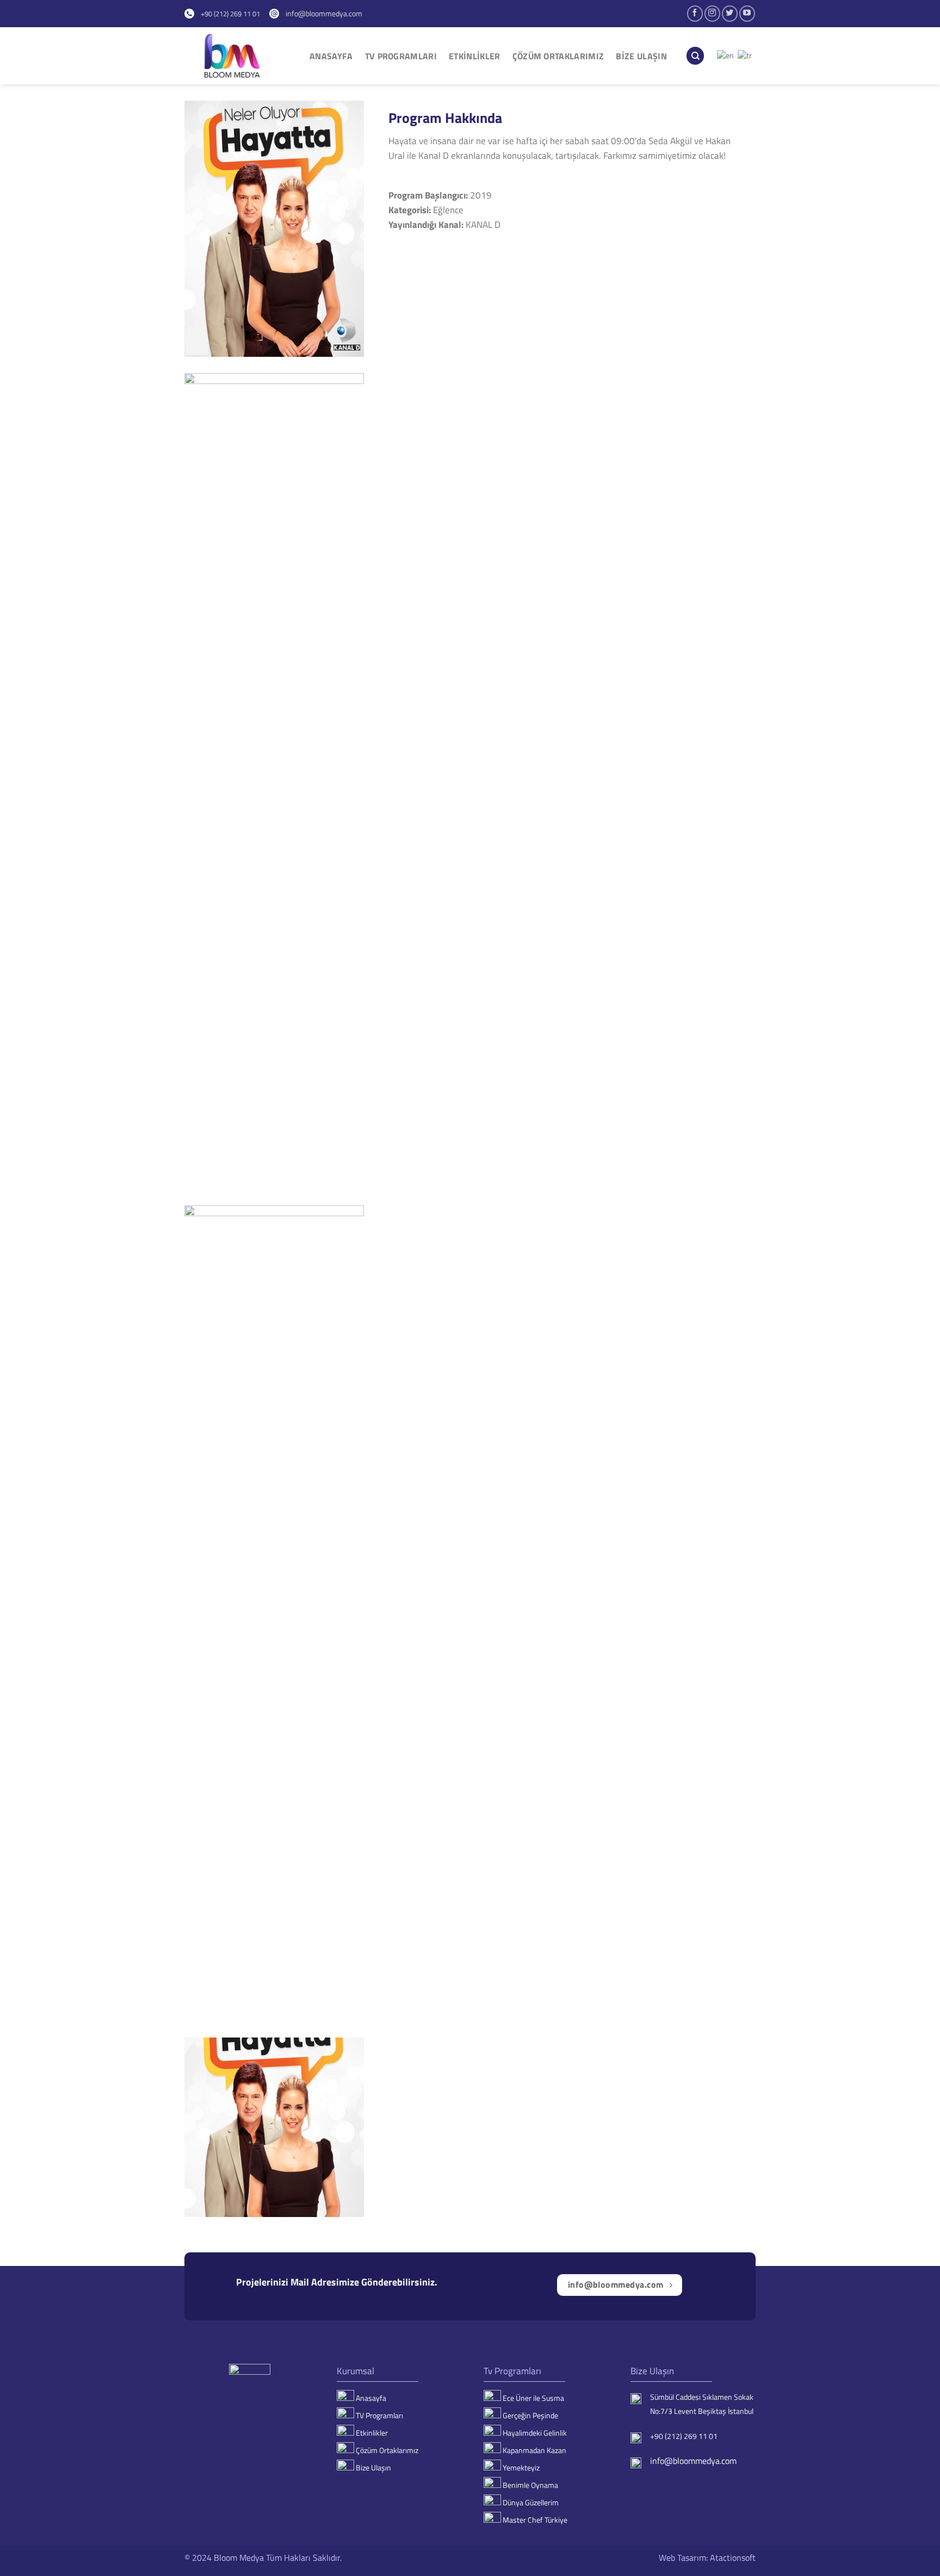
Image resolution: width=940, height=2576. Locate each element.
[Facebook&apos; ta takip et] (695, 13)
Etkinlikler (475, 56)
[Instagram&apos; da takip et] (712, 13)
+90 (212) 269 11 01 (227, 14)
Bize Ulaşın (641, 56)
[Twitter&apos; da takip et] (730, 13)
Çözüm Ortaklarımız (558, 56)
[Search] (695, 56)
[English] (726, 55)
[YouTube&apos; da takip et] (747, 13)
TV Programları (401, 56)
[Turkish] (745, 55)
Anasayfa (331, 56)
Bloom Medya (239, 2558)
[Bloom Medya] (239, 56)
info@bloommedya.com (321, 13)
